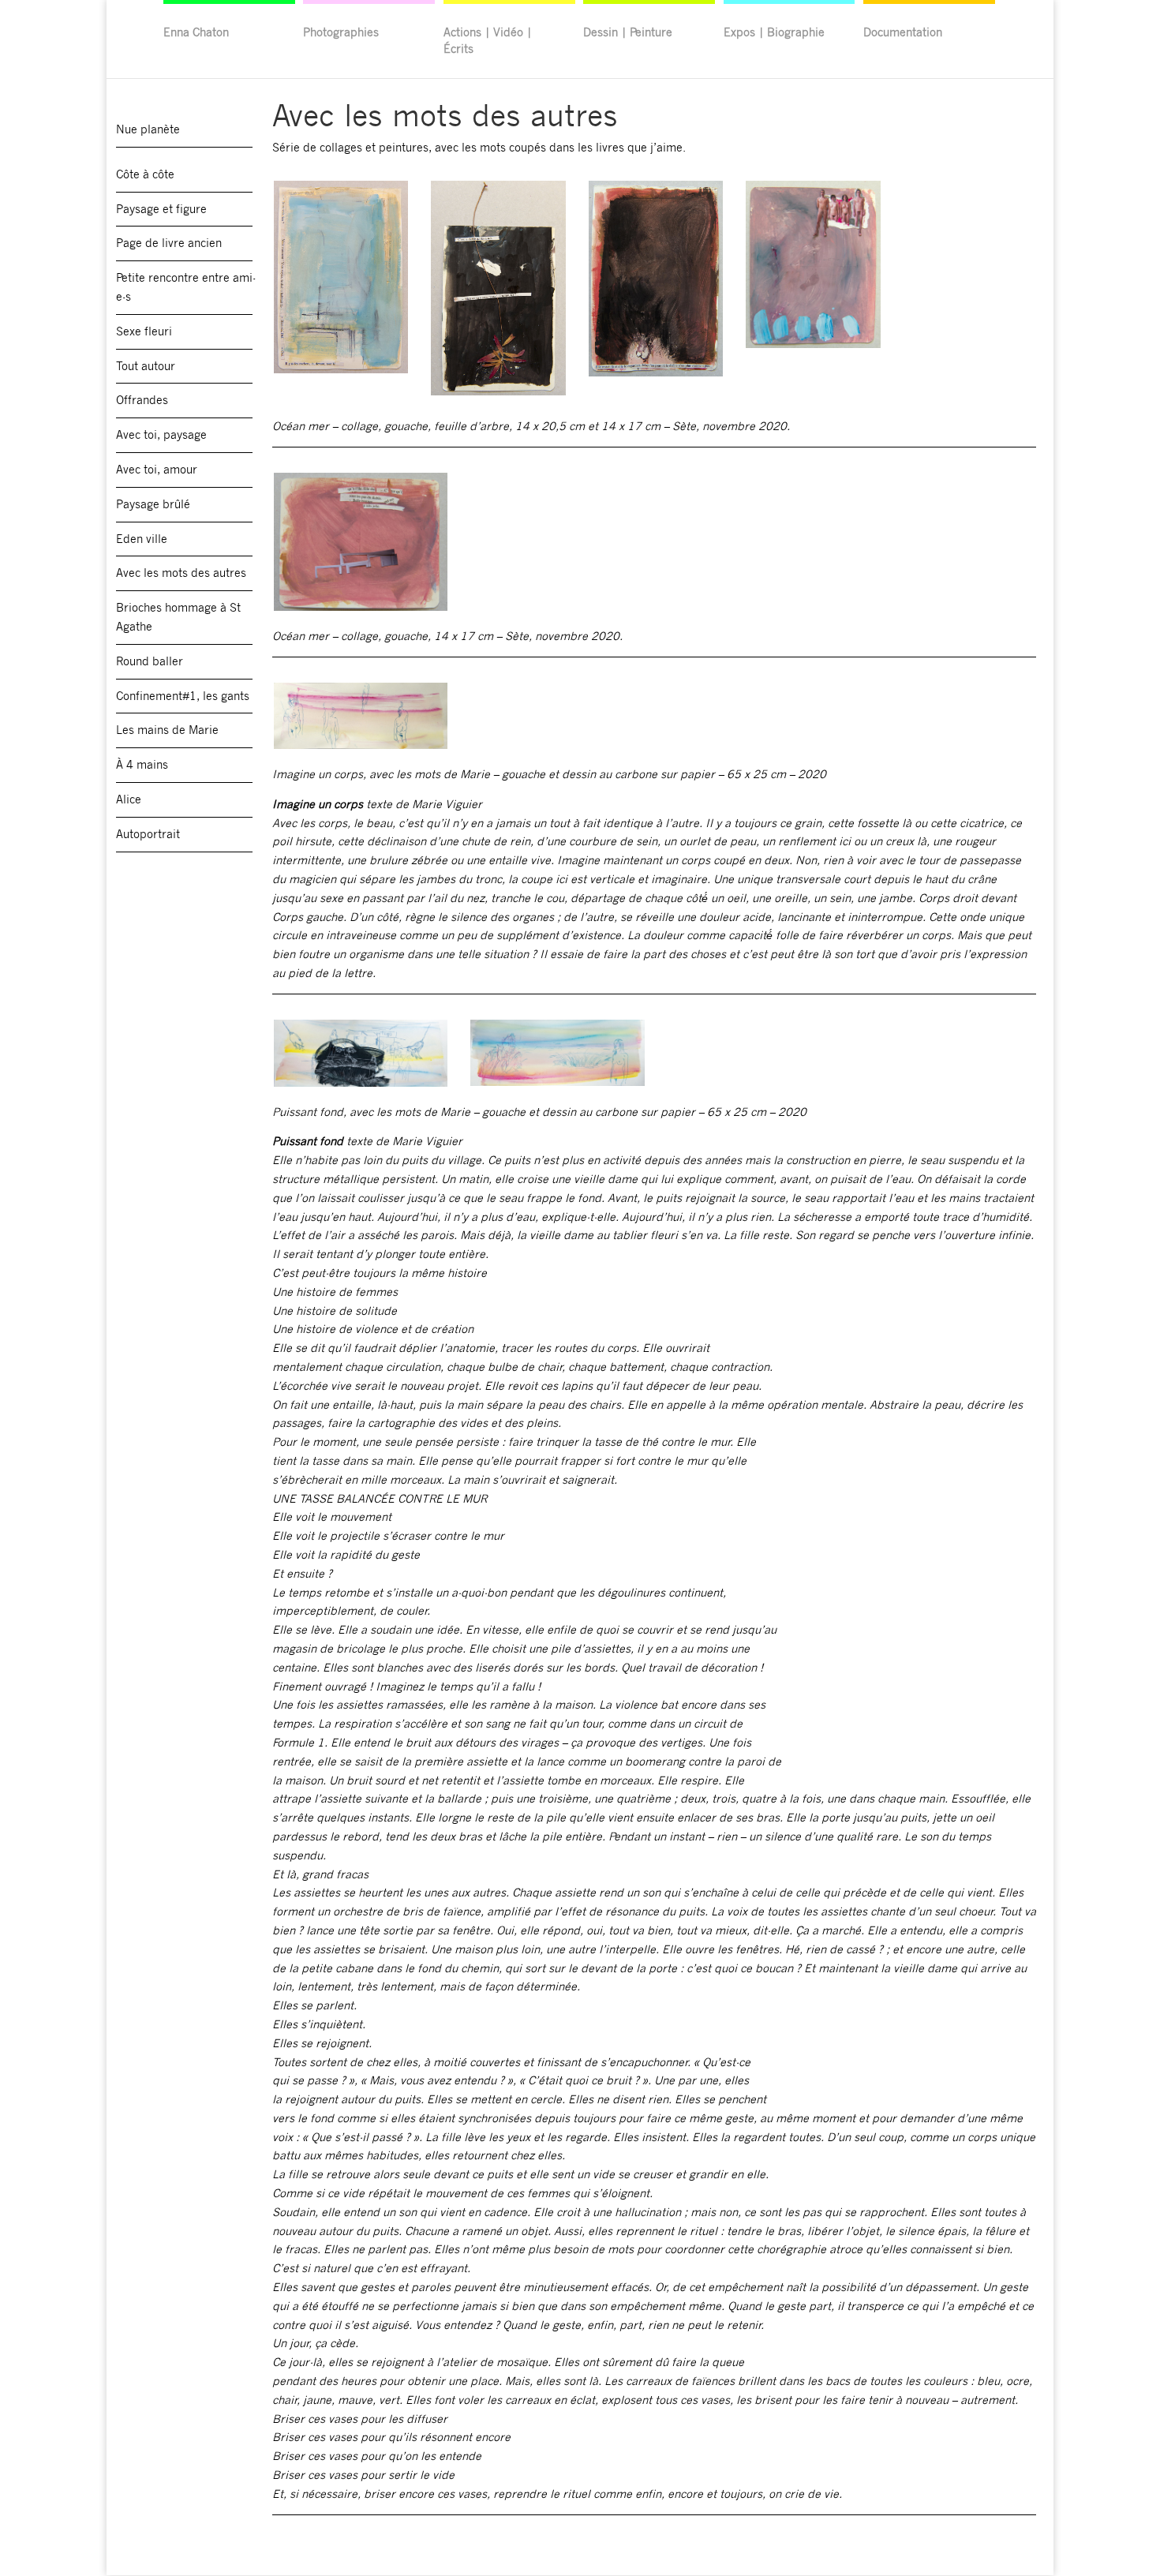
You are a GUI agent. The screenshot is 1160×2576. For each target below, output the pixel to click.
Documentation (903, 32)
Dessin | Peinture (628, 32)
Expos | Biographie (774, 32)
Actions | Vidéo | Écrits (488, 40)
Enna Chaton (196, 32)
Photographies (341, 32)
